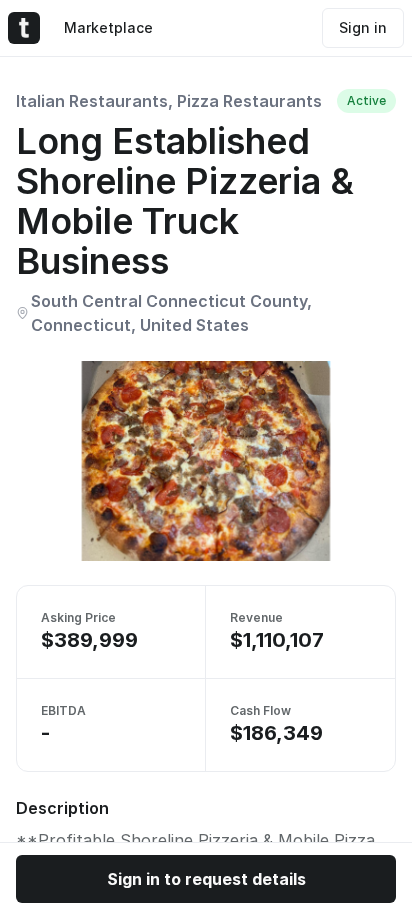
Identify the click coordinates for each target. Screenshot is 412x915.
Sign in (363, 27)
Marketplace (108, 27)
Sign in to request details (206, 879)
